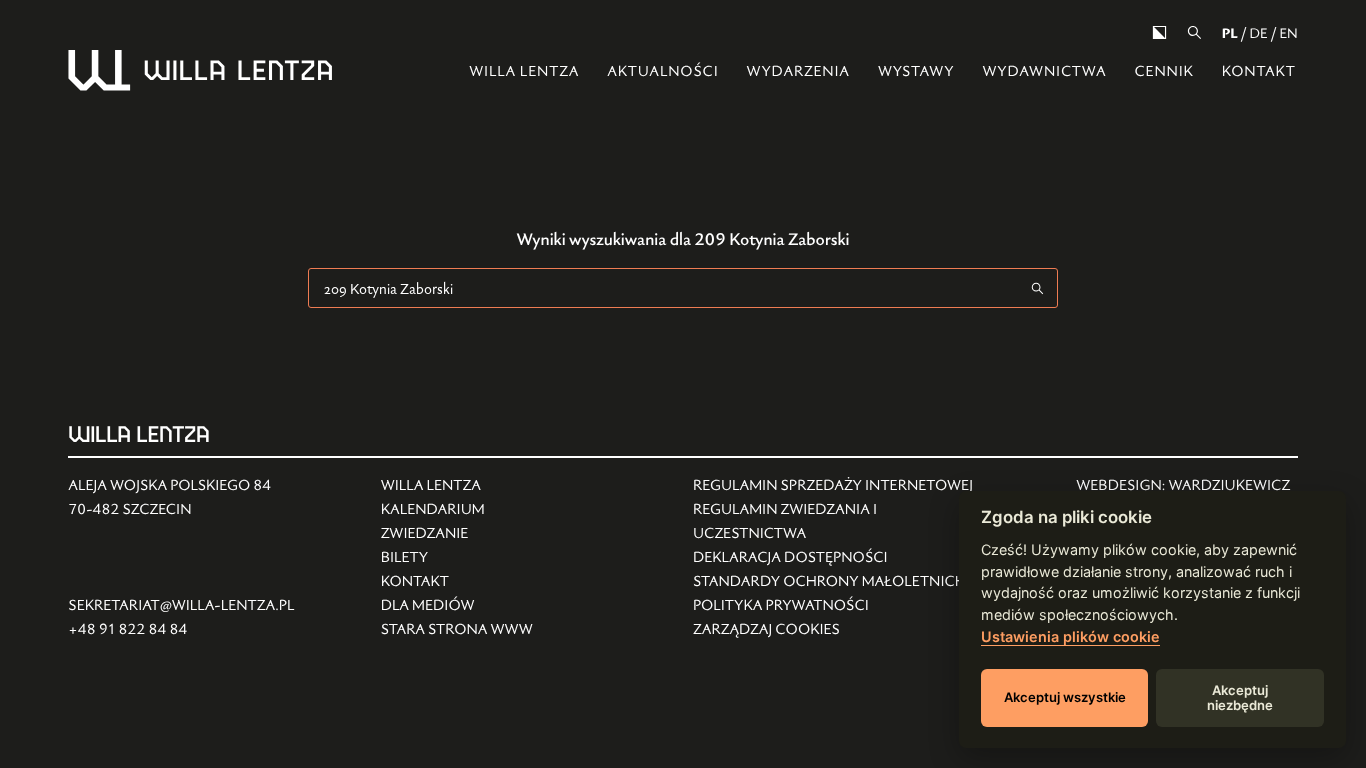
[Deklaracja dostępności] (839, 558)
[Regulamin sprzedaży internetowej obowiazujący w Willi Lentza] (839, 486)
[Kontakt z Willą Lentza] (457, 582)
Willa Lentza (524, 71)
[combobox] (664, 288)
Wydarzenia (798, 71)
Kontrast (1159, 32)
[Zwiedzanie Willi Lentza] (457, 534)
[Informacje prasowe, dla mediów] (457, 606)
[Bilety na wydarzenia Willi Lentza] (457, 558)
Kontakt (1259, 71)
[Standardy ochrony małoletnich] (839, 582)
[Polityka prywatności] (839, 606)
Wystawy (916, 71)
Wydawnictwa (1044, 71)
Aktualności (662, 71)
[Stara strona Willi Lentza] (457, 630)
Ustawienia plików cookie (1070, 636)
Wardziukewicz (1229, 485)
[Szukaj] (1194, 32)
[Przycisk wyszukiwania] (1038, 288)
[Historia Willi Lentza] (457, 486)
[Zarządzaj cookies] (839, 630)
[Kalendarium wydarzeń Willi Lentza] (457, 510)
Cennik (1163, 71)
